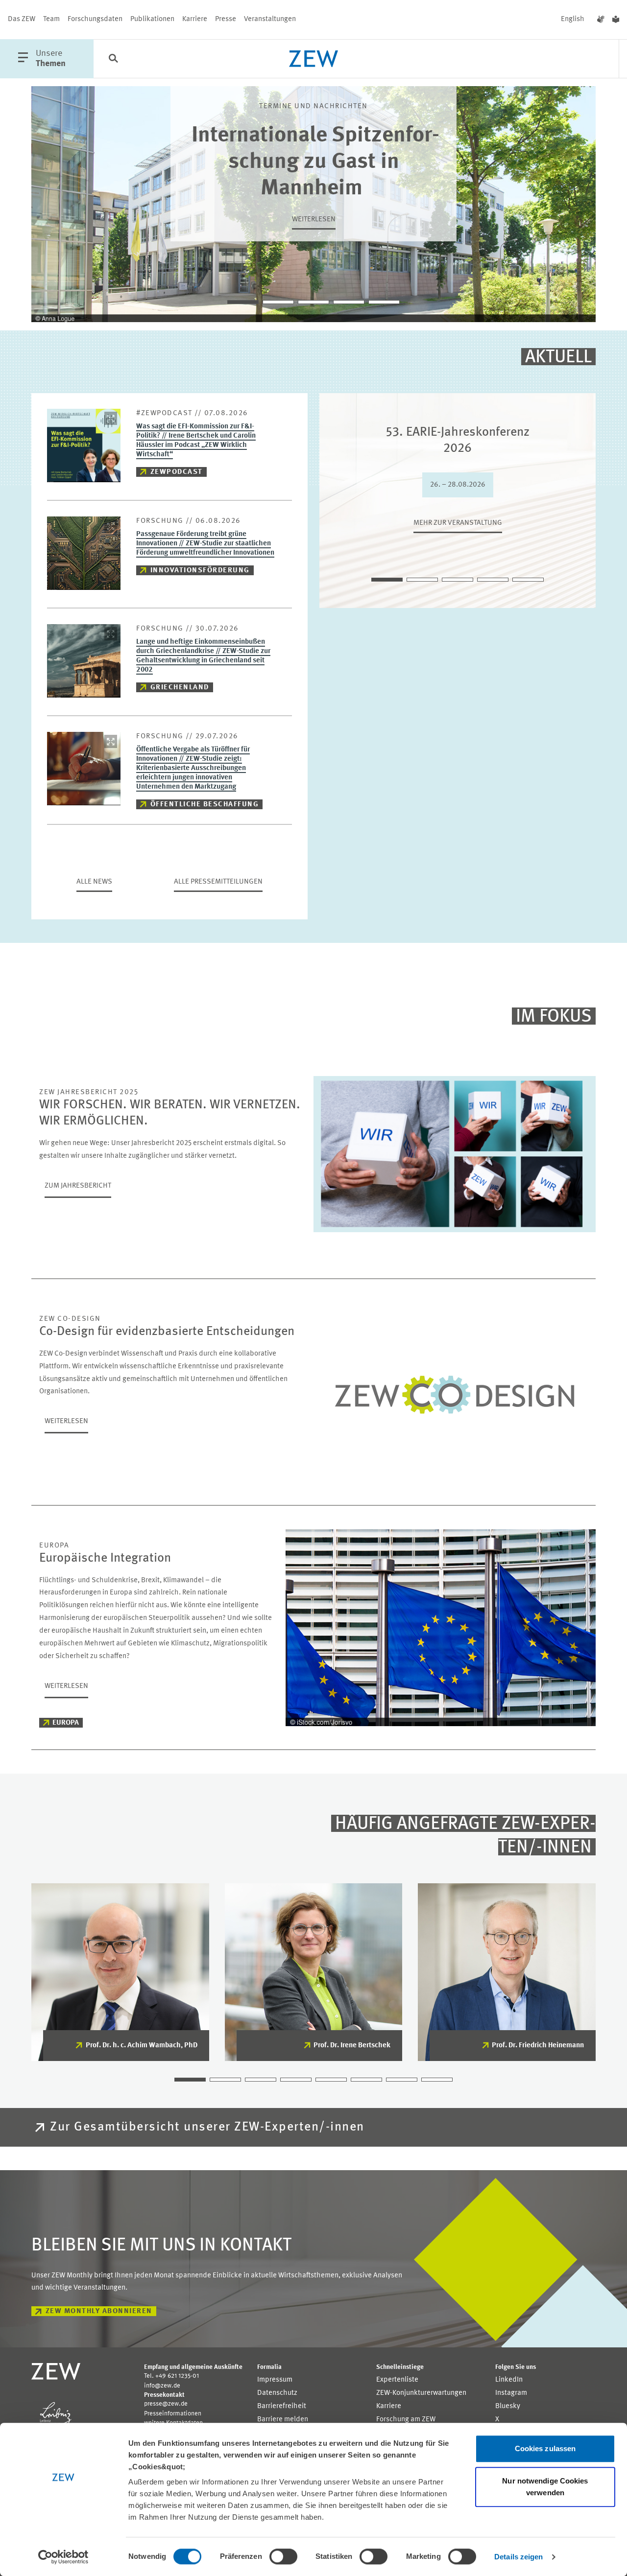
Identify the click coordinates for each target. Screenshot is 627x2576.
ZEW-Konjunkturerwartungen (421, 2393)
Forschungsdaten (95, 19)
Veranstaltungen (270, 19)
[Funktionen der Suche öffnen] (113, 59)
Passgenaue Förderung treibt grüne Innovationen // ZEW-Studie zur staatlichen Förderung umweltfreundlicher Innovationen (205, 544)
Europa (66, 1723)
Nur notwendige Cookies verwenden (545, 2487)
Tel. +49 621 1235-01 (171, 2376)
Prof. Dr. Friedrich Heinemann (538, 2046)
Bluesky (508, 2406)
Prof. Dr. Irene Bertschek (352, 2046)
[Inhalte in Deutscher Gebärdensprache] (601, 20)
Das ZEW (22, 19)
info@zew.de (162, 2386)
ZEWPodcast (177, 472)
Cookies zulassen (545, 2448)
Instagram (511, 2393)
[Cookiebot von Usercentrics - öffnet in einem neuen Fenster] (63, 2557)
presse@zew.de (166, 2404)
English (573, 19)
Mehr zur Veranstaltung (458, 523)
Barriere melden (283, 2420)
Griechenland (180, 688)
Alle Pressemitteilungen (218, 882)
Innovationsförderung (200, 571)
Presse (226, 19)
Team (51, 19)
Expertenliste (397, 2380)
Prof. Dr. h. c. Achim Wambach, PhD (142, 2046)
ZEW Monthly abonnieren (99, 2311)
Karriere (195, 19)
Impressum (275, 2380)
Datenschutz (277, 2393)
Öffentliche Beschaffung (205, 805)
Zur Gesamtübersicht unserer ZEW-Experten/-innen (207, 2127)
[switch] (283, 2556)
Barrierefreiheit (282, 2406)
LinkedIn (509, 2380)
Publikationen (152, 19)
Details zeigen (518, 2557)
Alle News (94, 882)
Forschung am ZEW (406, 2420)
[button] (243, 302)
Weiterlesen (314, 220)
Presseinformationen (173, 2414)
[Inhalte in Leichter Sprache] (616, 20)
